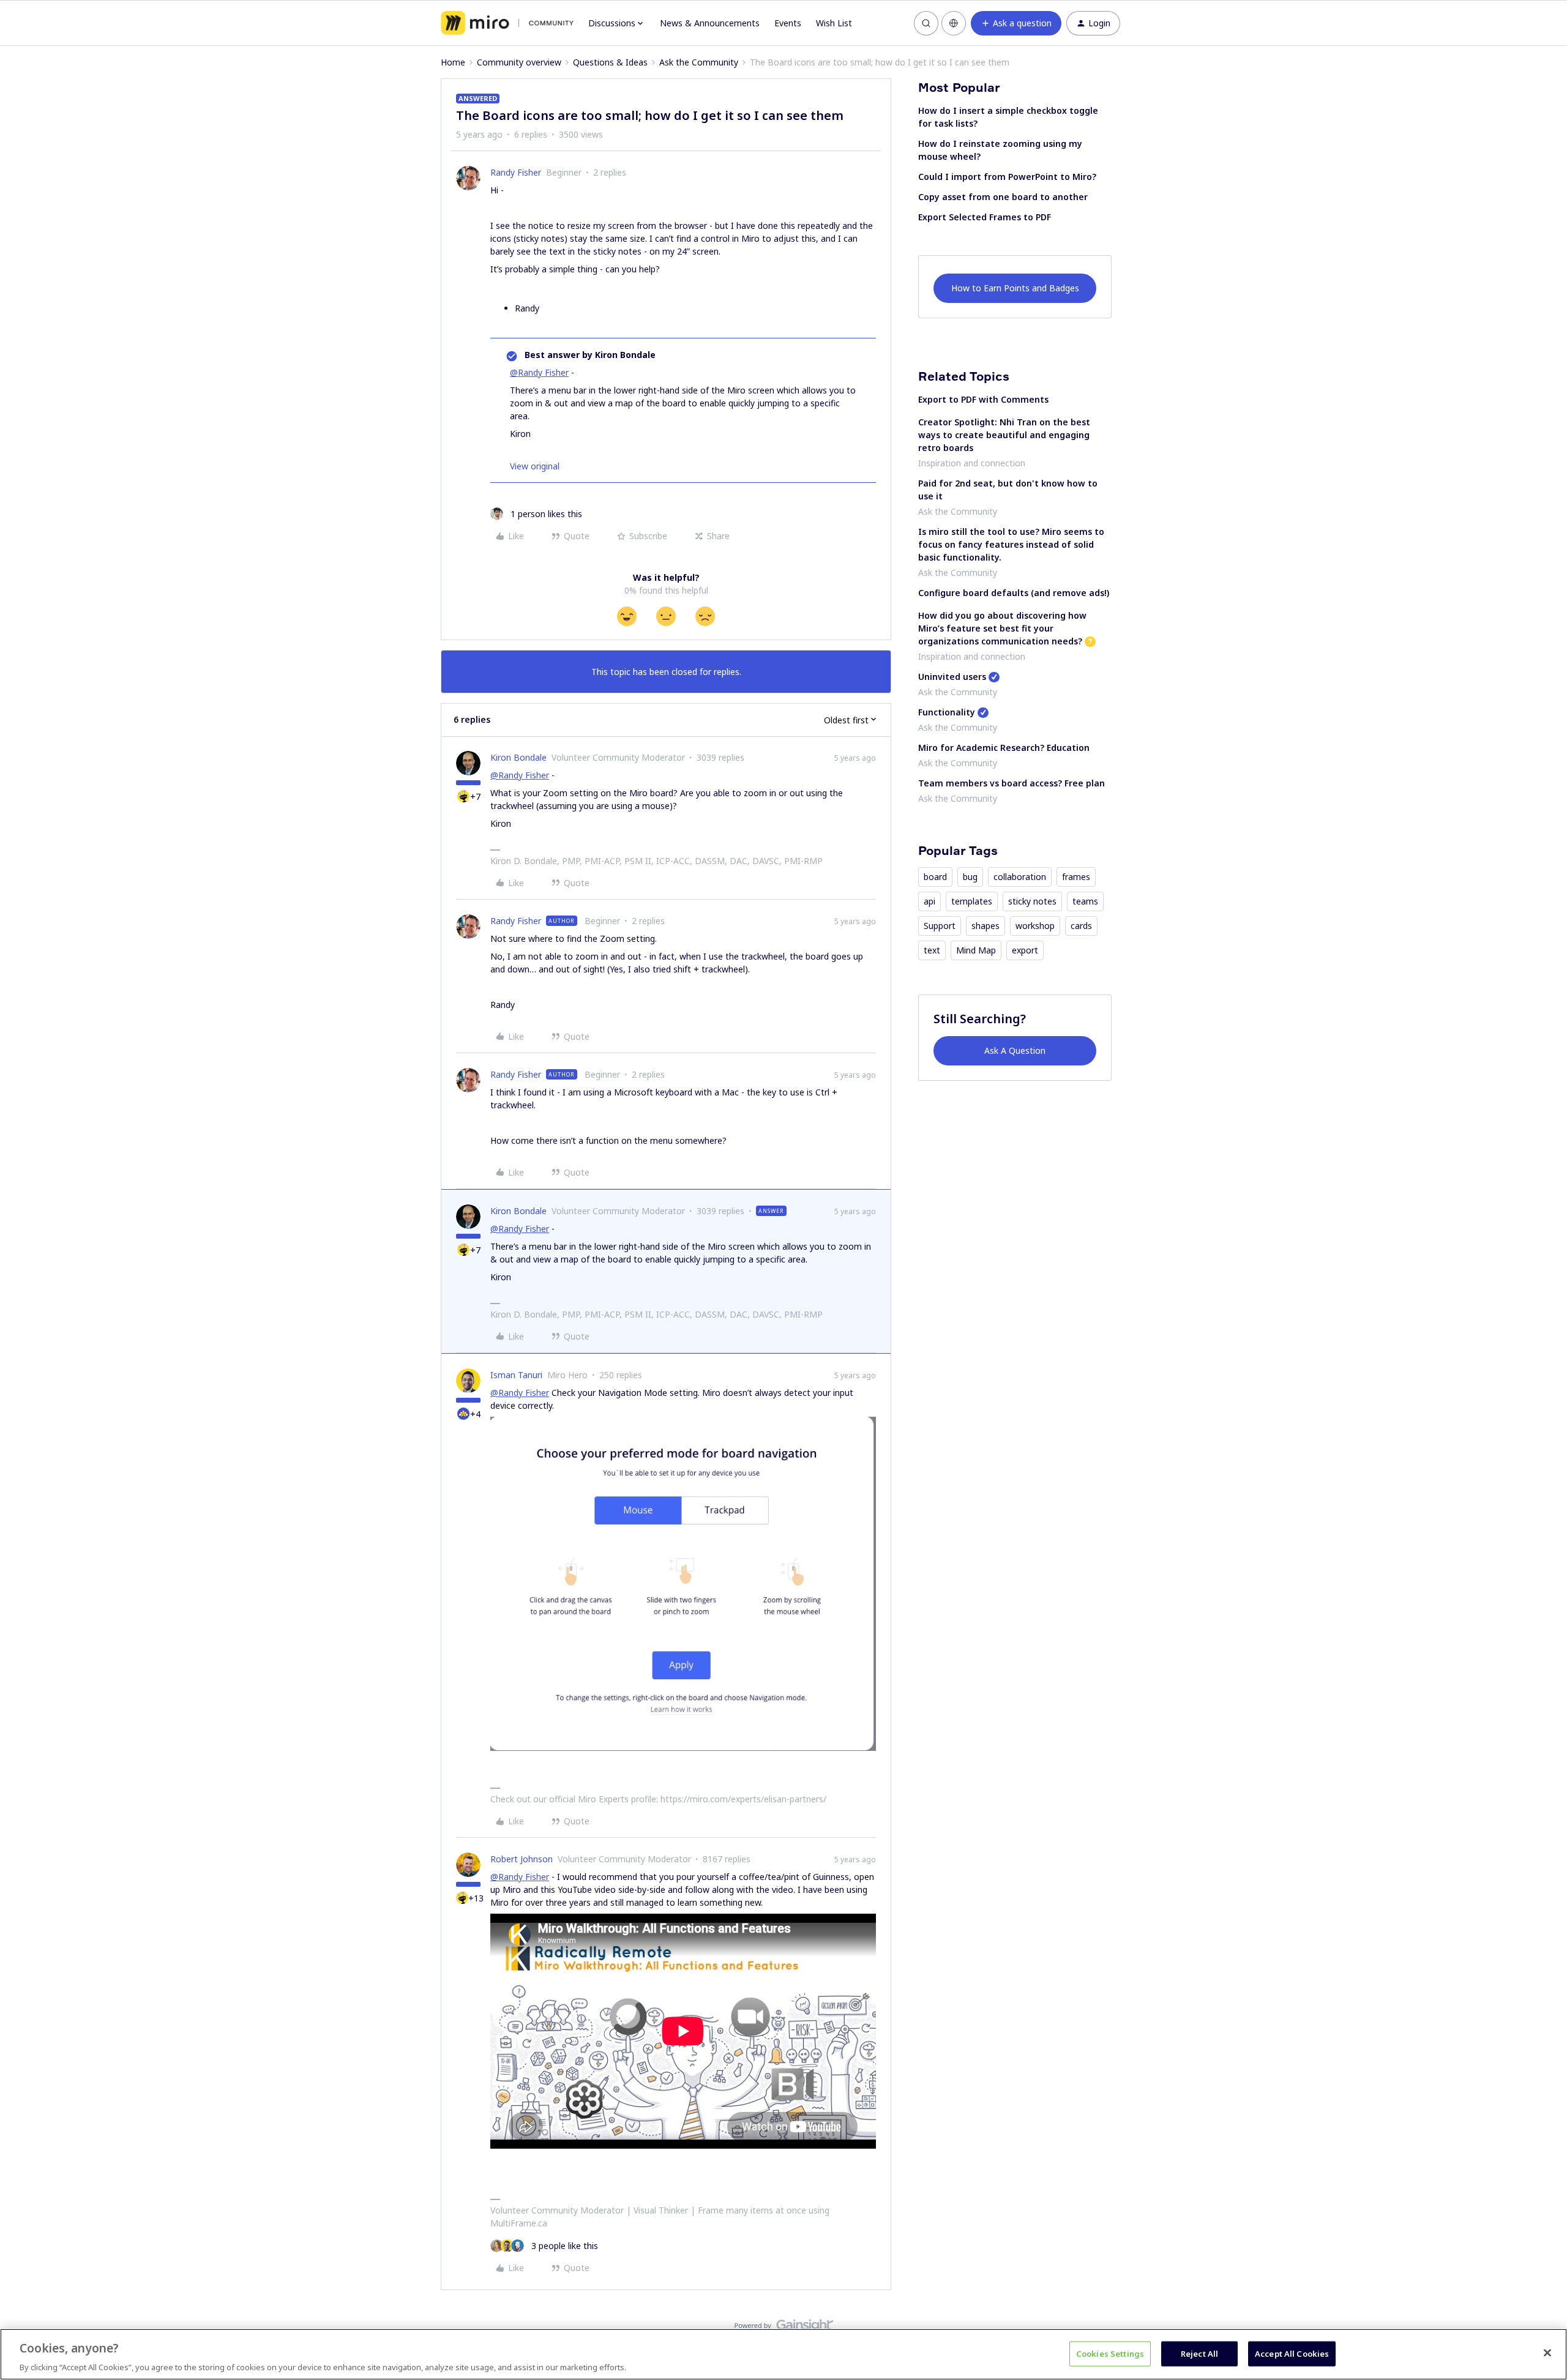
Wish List (834, 23)
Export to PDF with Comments (983, 399)
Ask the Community (699, 62)
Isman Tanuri (516, 1375)
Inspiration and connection (972, 463)
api (929, 901)
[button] (1016, 23)
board (935, 877)
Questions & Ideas (610, 62)
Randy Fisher (516, 172)
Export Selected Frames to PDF (985, 217)
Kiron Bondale (518, 757)
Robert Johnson (522, 1859)
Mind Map (976, 950)
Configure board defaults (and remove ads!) (1014, 593)
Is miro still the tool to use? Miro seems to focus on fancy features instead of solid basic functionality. (1011, 544)
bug (970, 877)
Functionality (947, 712)
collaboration (1020, 877)
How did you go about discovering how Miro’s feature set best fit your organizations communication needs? (1002, 628)
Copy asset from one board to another (1003, 197)
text (932, 950)
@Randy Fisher (539, 372)
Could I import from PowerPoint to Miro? (1007, 177)
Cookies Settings (1110, 2353)
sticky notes (1032, 901)
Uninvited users (952, 677)
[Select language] (954, 23)
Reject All (1199, 2353)
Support (940, 926)
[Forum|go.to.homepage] (507, 23)
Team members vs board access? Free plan (1012, 783)
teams (1085, 901)
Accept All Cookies (1292, 2353)
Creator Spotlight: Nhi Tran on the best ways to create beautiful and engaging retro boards (1004, 435)
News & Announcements (710, 23)
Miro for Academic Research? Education (1004, 748)
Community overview (519, 62)
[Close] (1547, 2352)
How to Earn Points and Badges (1015, 288)
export (1025, 950)
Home (453, 62)
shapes (985, 926)
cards (1081, 926)
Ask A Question (1015, 1050)
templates (972, 901)
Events (788, 23)
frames (1076, 877)
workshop (1035, 926)
